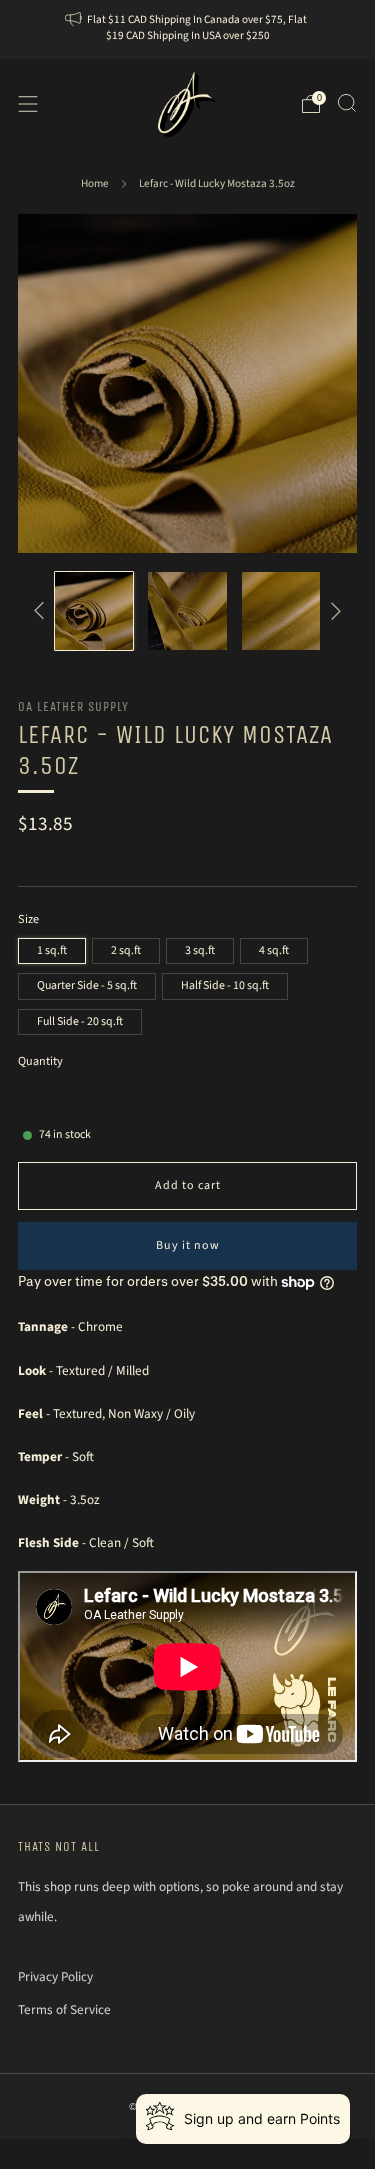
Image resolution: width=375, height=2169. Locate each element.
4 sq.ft (274, 950)
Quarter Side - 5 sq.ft (87, 985)
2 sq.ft (126, 950)
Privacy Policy (55, 1976)
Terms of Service (64, 2009)
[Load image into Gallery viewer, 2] (187, 611)
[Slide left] (42, 610)
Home (95, 183)
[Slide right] (333, 610)
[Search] (347, 103)
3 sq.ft (200, 950)
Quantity (40, 1061)
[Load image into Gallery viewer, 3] (281, 611)
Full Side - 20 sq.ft (80, 1021)
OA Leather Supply (73, 706)
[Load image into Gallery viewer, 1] (94, 611)
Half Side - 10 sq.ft (225, 985)
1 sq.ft (52, 950)
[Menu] (28, 104)
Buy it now (188, 1245)
